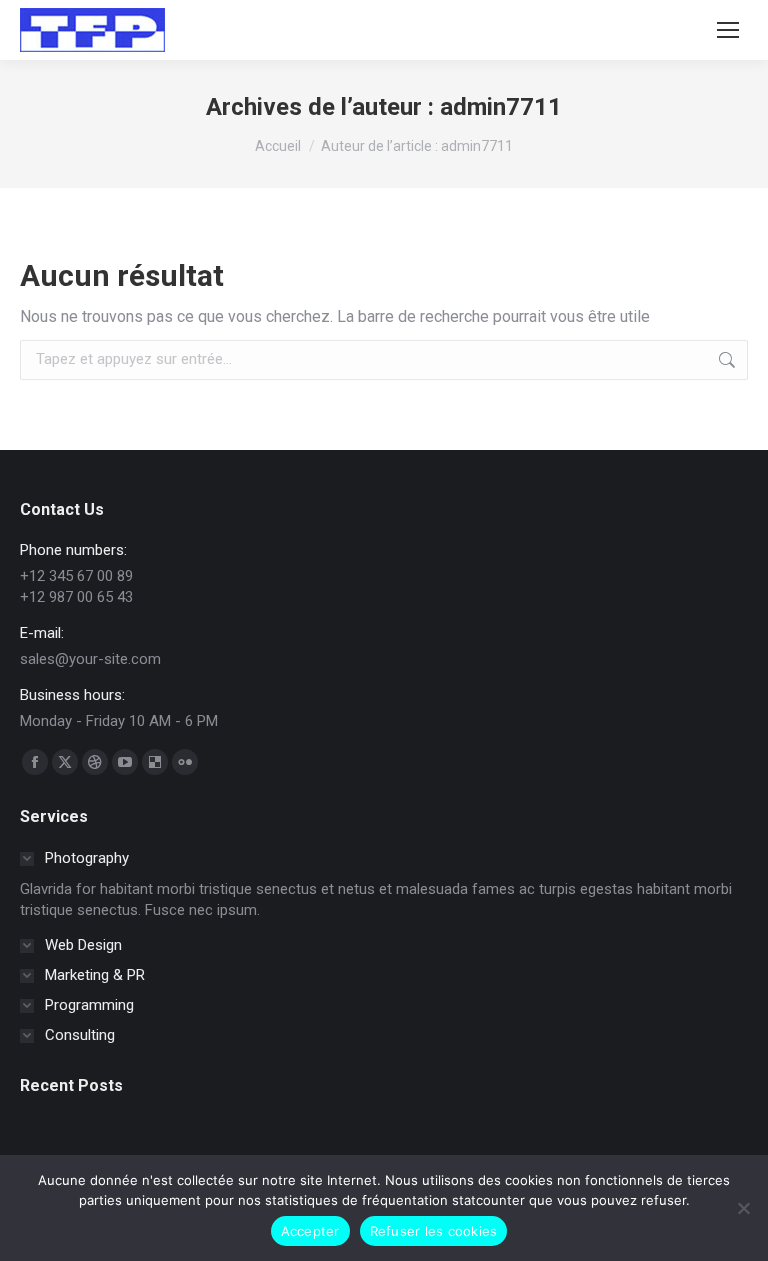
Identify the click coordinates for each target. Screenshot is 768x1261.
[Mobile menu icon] (728, 30)
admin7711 (501, 107)
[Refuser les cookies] (743, 1208)
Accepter (310, 1231)
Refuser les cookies (434, 1231)
